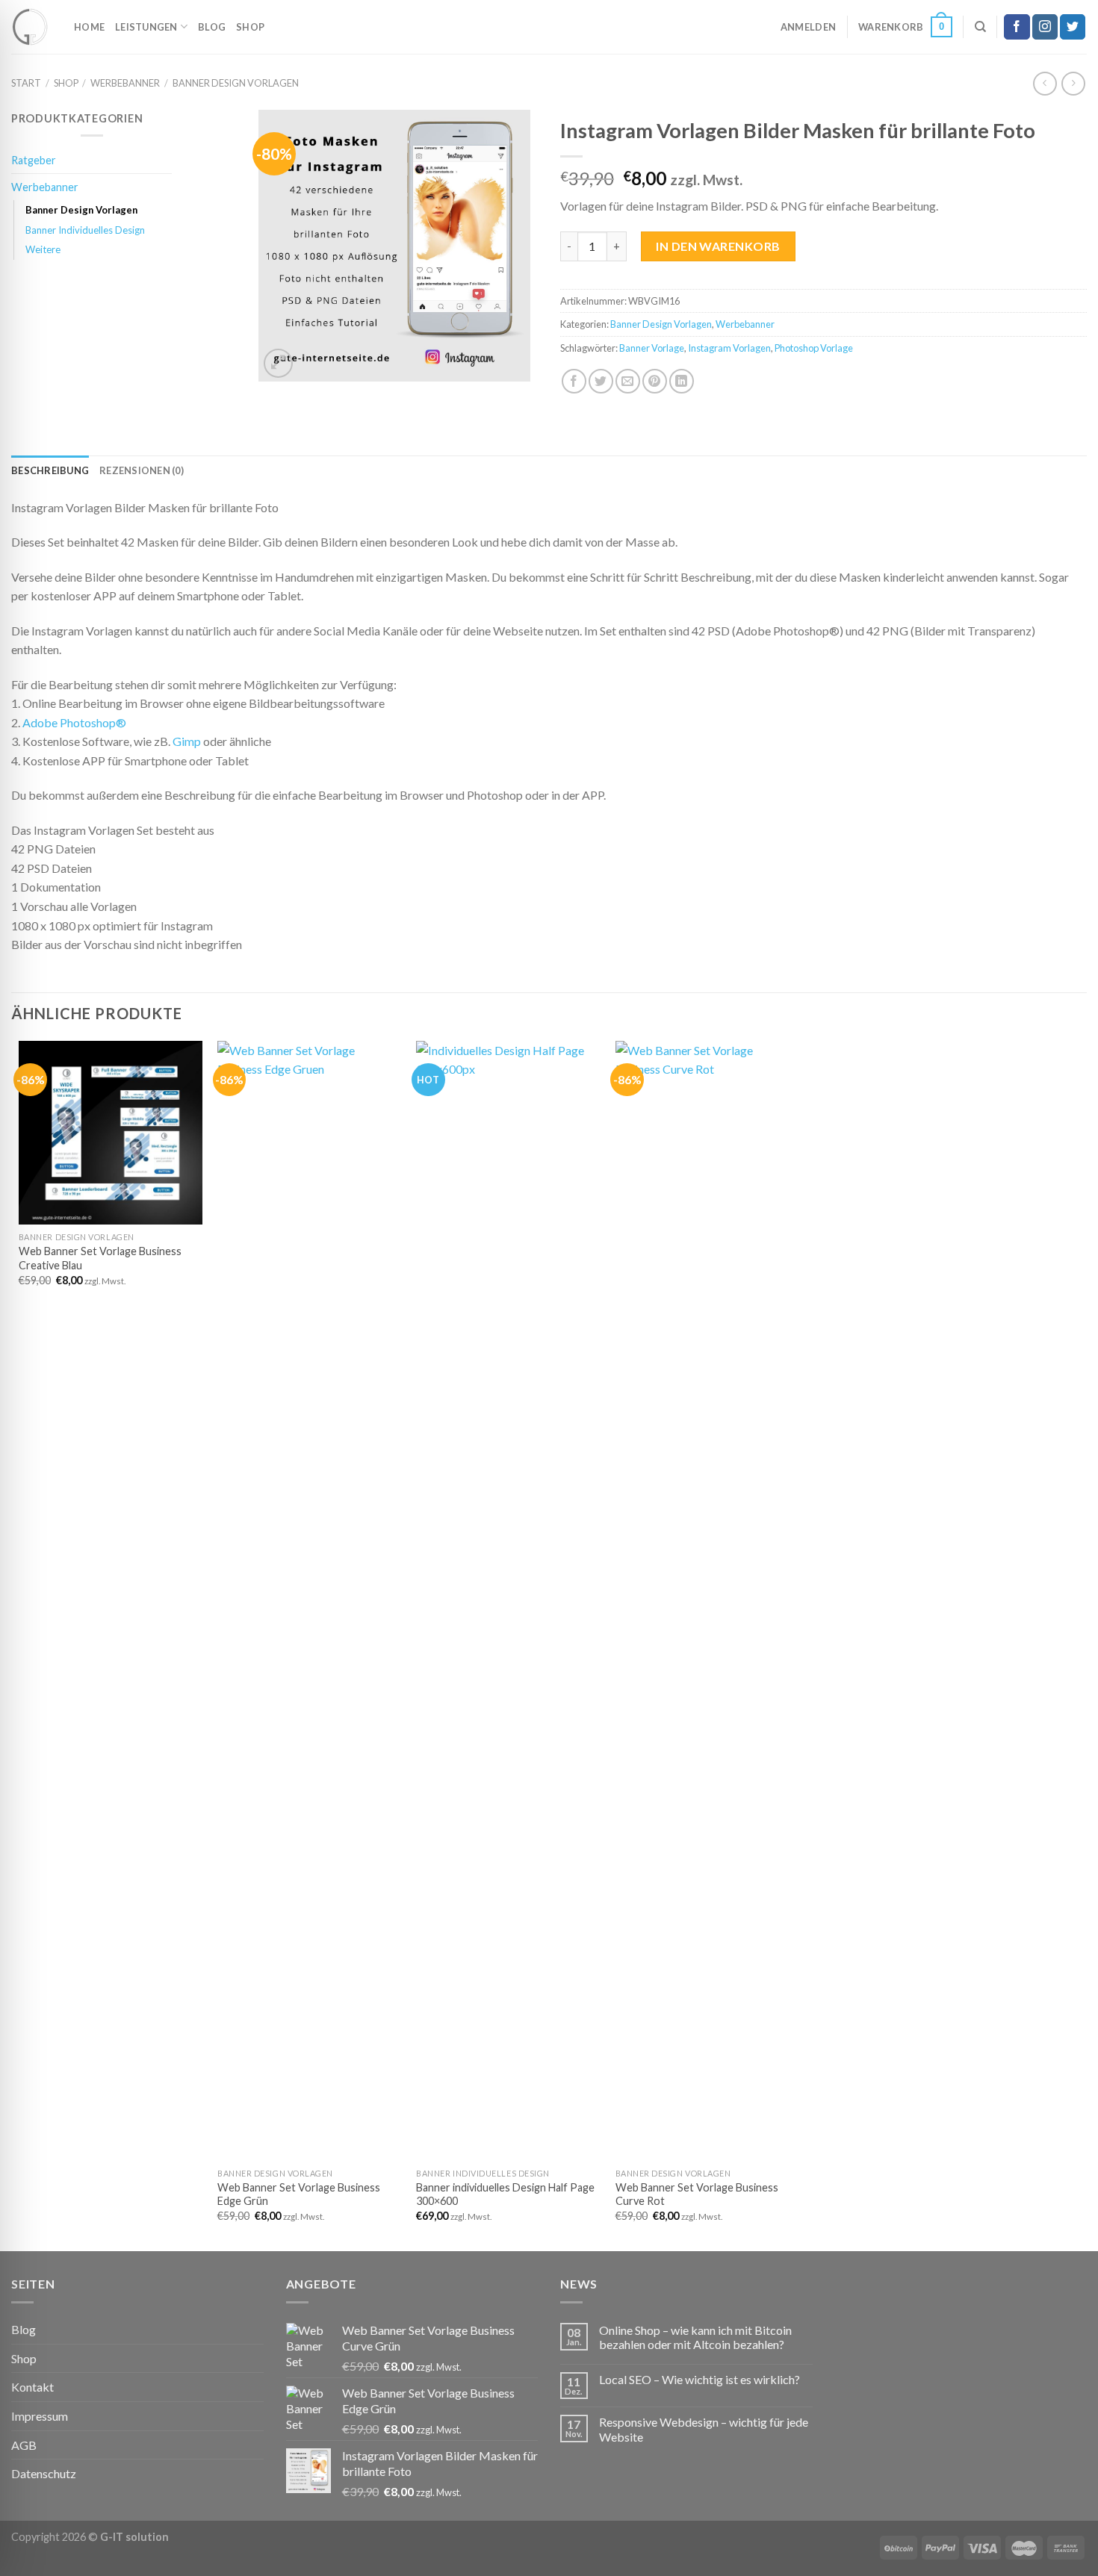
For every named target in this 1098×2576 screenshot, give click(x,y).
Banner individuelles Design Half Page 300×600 (505, 2194)
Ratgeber (34, 160)
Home (89, 27)
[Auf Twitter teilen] (601, 381)
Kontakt (32, 2387)
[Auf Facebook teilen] (574, 381)
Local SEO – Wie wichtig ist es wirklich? (700, 2379)
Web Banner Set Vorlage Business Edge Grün (299, 2194)
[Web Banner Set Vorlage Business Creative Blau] (111, 1133)
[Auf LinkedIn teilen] (682, 381)
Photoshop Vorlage (814, 348)
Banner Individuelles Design (85, 230)
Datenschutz (44, 2473)
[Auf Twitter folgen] (1073, 27)
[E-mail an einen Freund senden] (628, 381)
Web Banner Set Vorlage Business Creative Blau (100, 1258)
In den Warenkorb (718, 246)
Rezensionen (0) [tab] (142, 470)
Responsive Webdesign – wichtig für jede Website (704, 2429)
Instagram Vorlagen (729, 348)
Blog (212, 27)
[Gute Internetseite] (31, 27)
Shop (250, 27)
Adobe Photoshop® (74, 722)
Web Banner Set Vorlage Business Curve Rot (697, 2194)
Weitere (43, 249)
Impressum (40, 2416)
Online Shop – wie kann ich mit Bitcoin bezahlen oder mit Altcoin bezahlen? (695, 2337)
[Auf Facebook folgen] (1017, 27)
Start (26, 83)
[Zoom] (278, 363)
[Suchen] (980, 27)
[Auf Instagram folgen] (1045, 27)
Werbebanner (125, 83)
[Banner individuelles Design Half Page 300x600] (508, 1601)
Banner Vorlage (652, 348)
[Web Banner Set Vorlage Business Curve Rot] (708, 1601)
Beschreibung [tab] (50, 470)
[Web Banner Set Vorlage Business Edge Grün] (310, 1601)
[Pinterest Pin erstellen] (655, 381)
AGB (24, 2445)
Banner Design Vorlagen (236, 83)
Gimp (187, 741)
